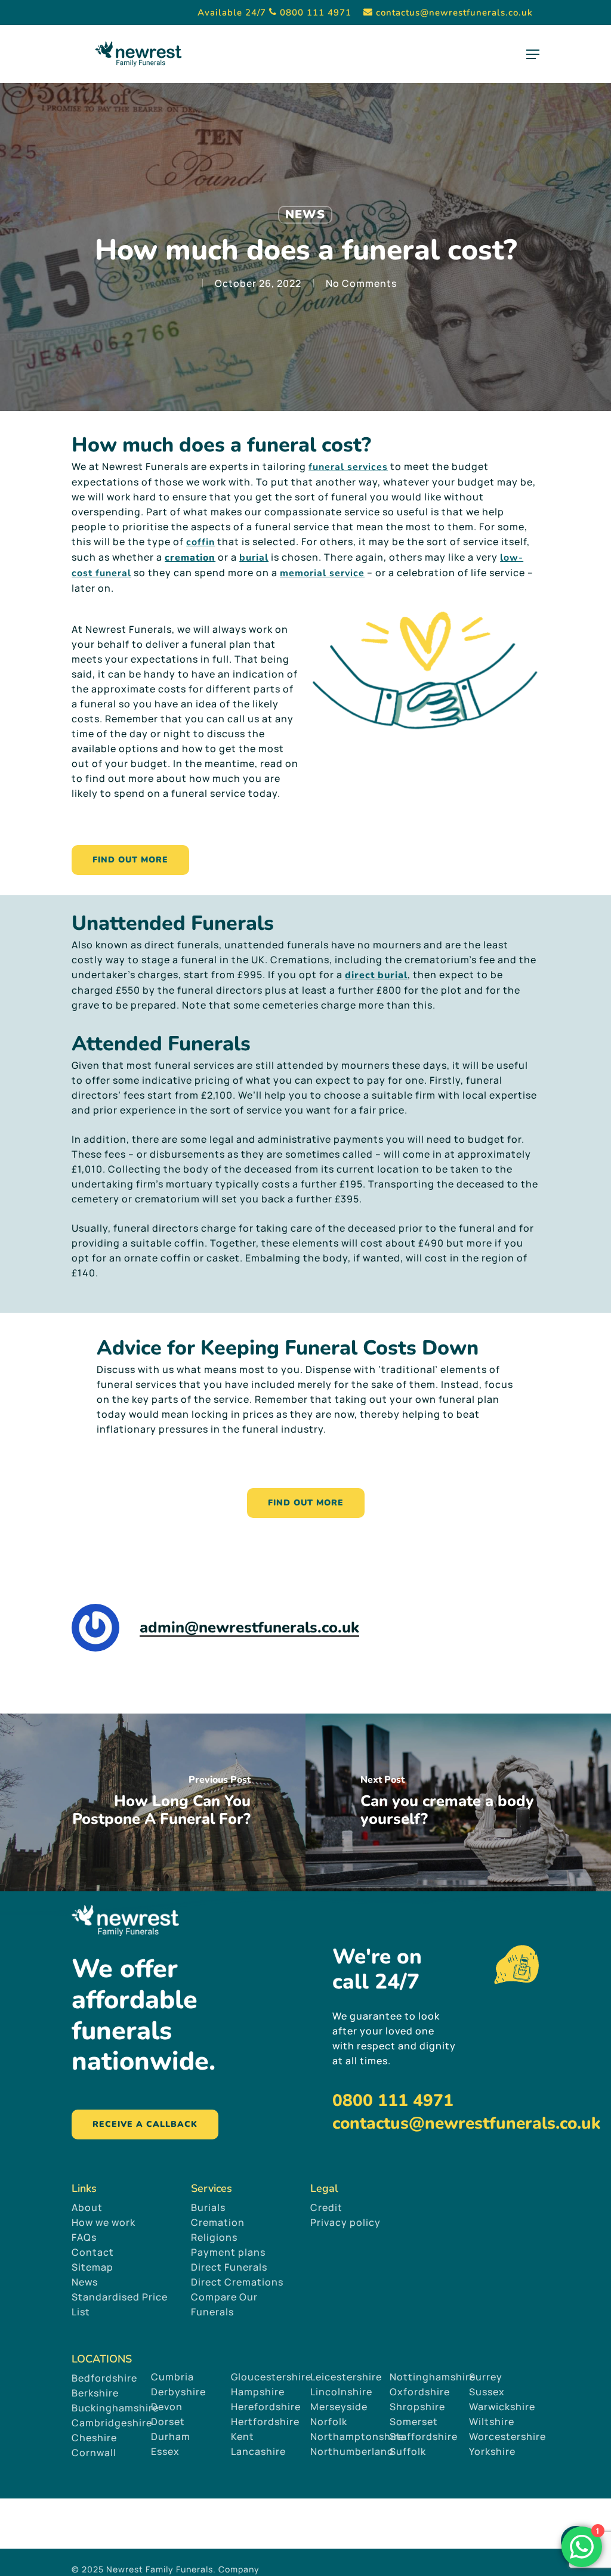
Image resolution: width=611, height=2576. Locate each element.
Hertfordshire (265, 2422)
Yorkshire (492, 2451)
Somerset (414, 2422)
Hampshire (258, 2392)
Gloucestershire (272, 2377)
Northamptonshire (357, 2436)
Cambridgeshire (112, 2423)
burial (254, 558)
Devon (167, 2407)
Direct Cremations (237, 2282)
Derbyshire (178, 2392)
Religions (214, 2237)
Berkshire (95, 2393)
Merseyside (339, 2407)
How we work (104, 2222)
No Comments (361, 283)
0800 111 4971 (393, 2101)
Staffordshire (424, 2436)
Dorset (168, 2422)
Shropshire (417, 2407)
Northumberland (352, 2451)
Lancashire (258, 2451)
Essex (165, 2451)
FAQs (84, 2237)
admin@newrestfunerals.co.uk (249, 1627)
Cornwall (94, 2453)
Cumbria (172, 2377)
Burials (208, 2207)
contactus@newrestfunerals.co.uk (467, 2123)
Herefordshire (266, 2407)
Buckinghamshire (115, 2408)
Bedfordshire (104, 2378)
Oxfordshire (420, 2392)
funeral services (348, 467)
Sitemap (92, 2267)
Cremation (218, 2222)
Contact (93, 2252)
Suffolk (408, 2451)
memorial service (322, 573)
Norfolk (329, 2422)
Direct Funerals (229, 2267)
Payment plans (228, 2252)
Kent (243, 2436)
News (305, 214)
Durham (171, 2436)
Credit (326, 2207)
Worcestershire (507, 2436)
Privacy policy (345, 2222)
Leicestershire (346, 2377)
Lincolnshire (341, 2392)
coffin (200, 542)
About (87, 2207)
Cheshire (94, 2438)
